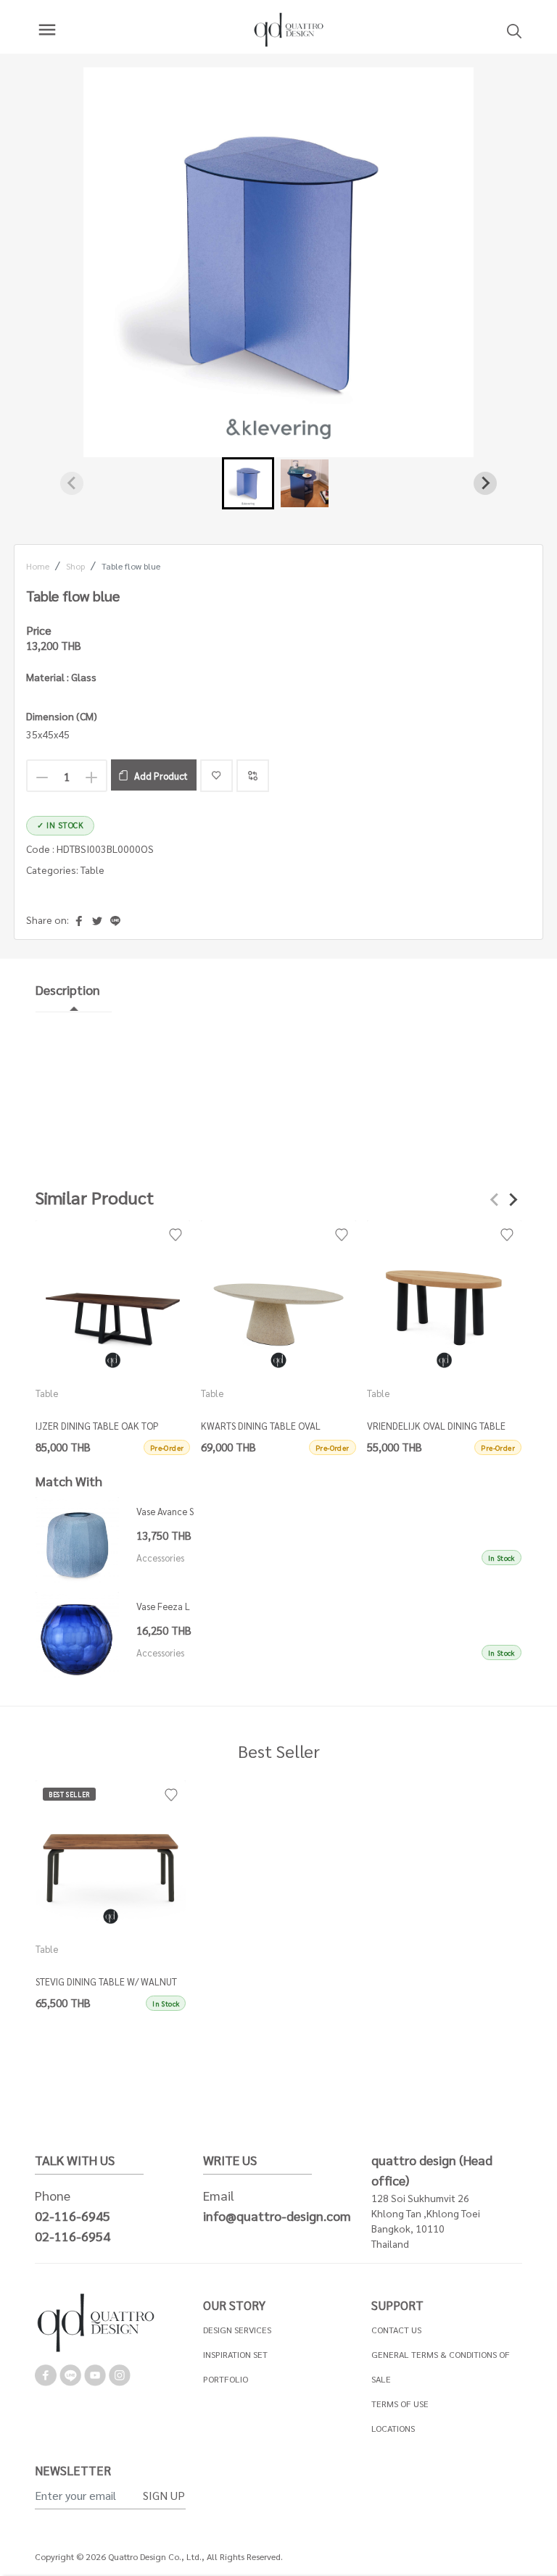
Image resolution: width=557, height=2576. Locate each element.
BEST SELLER (69, 1794)
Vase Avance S (165, 1511)
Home (38, 566)
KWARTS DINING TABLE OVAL (261, 1426)
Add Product (161, 776)
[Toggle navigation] (47, 30)
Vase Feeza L (163, 1606)
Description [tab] (68, 989)
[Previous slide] (72, 483)
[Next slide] (485, 483)
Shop (75, 566)
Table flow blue (131, 566)
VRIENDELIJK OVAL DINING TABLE (436, 1426)
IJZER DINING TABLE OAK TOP (97, 1426)
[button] (248, 483)
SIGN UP (164, 2495)
